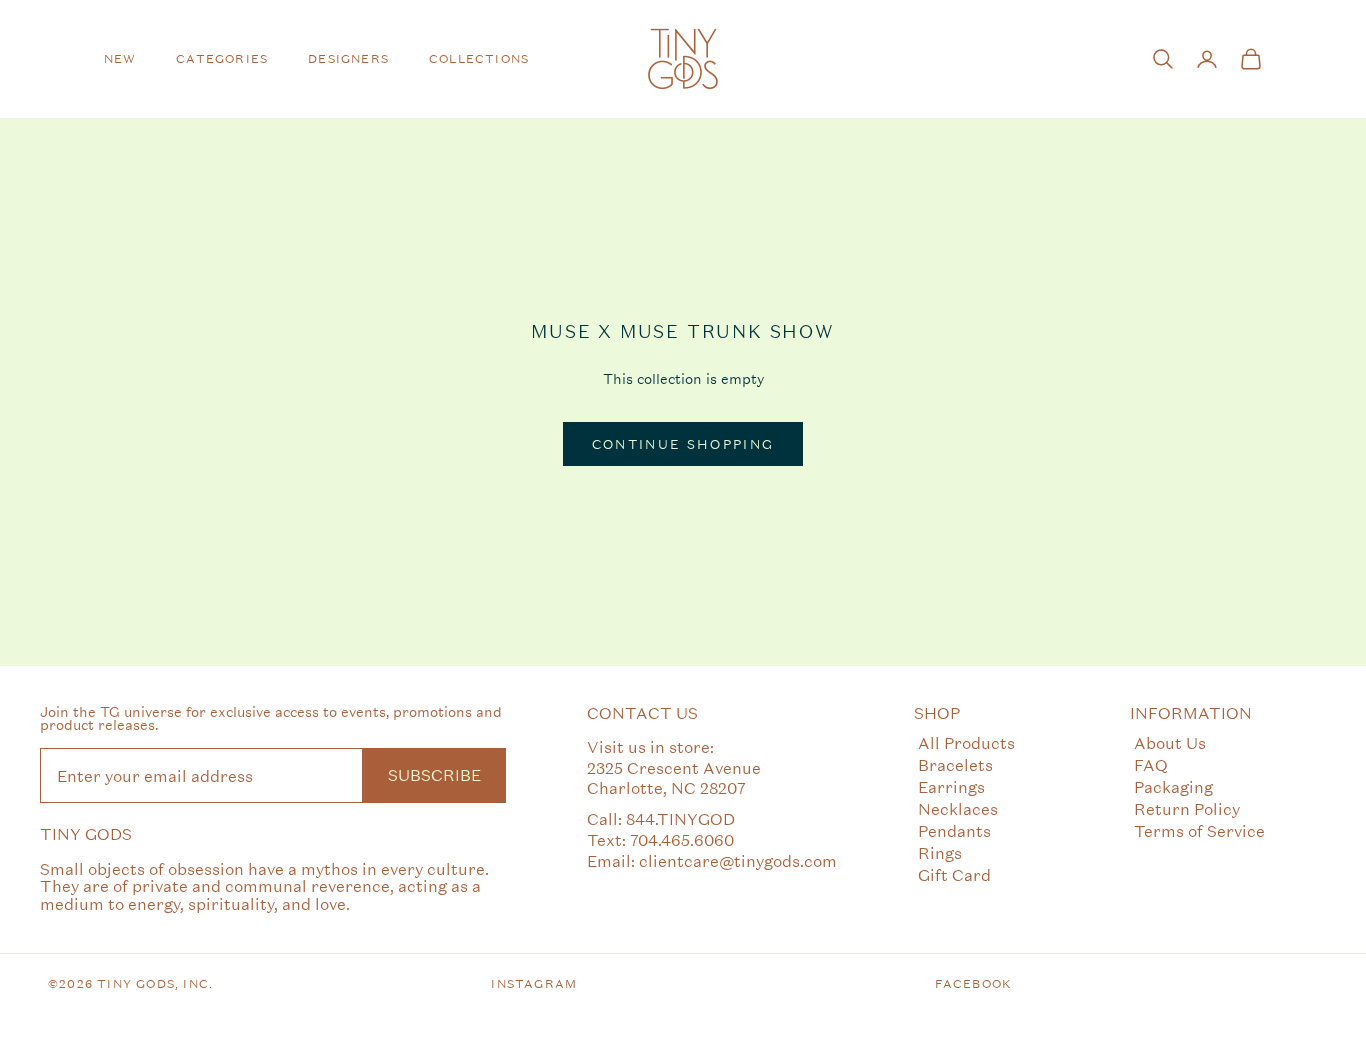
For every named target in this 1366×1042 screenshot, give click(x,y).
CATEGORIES (222, 59)
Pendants (954, 830)
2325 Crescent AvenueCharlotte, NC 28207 (674, 778)
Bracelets (955, 764)
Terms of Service (1199, 830)
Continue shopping (683, 444)
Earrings (951, 786)
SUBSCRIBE (434, 774)
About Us (1170, 742)
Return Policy (1187, 808)
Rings (940, 852)
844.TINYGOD (680, 818)
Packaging (1173, 786)
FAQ (1151, 764)
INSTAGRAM (534, 984)
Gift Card (954, 874)
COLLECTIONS (479, 59)
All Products (966, 742)
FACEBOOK (974, 984)
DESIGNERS (348, 59)
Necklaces (958, 808)
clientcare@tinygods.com (738, 860)
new (120, 59)
